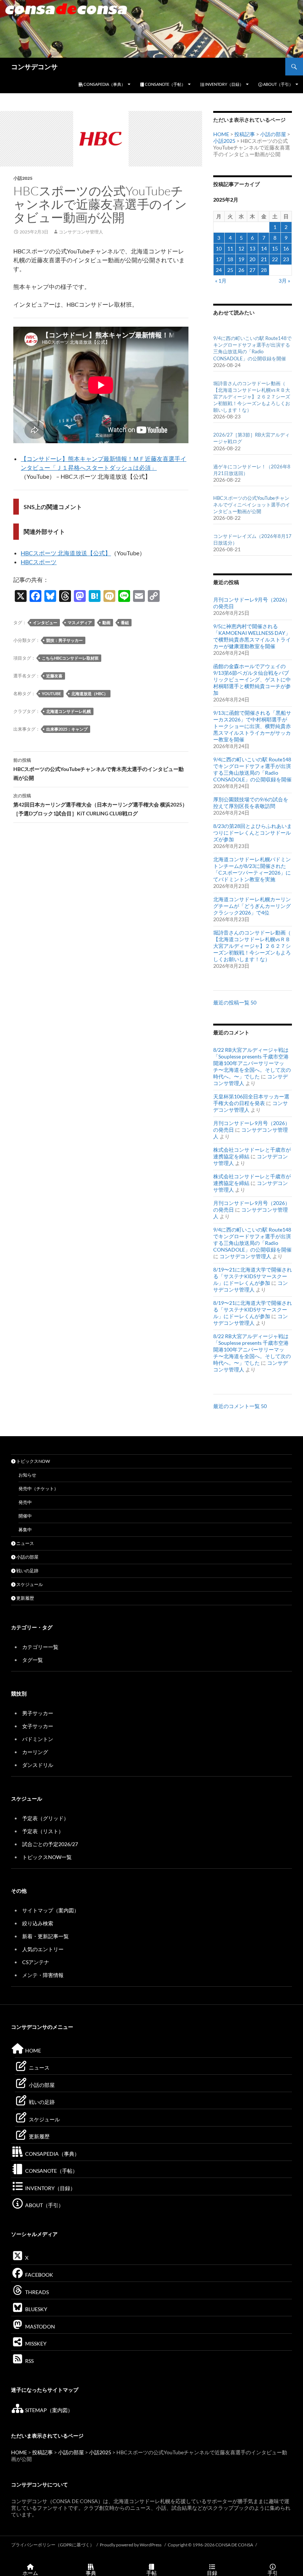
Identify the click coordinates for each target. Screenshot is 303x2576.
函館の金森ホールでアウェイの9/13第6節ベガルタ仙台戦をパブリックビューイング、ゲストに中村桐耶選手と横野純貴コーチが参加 (252, 679)
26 (241, 270)
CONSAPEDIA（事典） (104, 84)
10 (219, 248)
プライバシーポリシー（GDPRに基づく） (53, 2545)
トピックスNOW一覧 (47, 1857)
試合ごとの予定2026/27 (50, 1844)
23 (286, 259)
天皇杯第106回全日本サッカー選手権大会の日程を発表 (251, 1100)
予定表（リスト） (43, 1831)
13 (252, 248)
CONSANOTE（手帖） (165, 84)
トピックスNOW (33, 1461)
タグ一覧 (33, 1660)
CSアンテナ (36, 1962)
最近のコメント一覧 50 (240, 1406)
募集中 (25, 1530)
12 (241, 248)
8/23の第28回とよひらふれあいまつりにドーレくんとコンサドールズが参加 (253, 833)
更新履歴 (25, 1598)
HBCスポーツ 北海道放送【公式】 (66, 553)
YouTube (51, 693)
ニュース (25, 1543)
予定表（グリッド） (45, 1818)
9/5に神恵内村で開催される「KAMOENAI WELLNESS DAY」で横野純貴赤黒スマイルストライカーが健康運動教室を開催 (252, 636)
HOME (221, 134)
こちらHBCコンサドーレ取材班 (70, 658)
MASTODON (40, 2326)
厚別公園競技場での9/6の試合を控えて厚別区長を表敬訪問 (251, 803)
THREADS (36, 2292)
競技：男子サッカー (64, 640)
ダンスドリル (38, 1765)
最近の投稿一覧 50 (235, 1002)
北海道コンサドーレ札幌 (69, 711)
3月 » (284, 281)
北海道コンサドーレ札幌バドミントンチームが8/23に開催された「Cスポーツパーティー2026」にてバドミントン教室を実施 (252, 869)
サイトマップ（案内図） (51, 1910)
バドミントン (38, 1739)
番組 (125, 622)
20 (252, 259)
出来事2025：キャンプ (67, 729)
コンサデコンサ (34, 67)
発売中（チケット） (38, 1489)
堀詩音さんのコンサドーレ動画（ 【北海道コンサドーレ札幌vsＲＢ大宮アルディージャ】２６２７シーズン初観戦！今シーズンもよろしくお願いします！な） (252, 397)
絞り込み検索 (38, 1923)
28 (264, 270)
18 (230, 259)
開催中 (25, 1516)
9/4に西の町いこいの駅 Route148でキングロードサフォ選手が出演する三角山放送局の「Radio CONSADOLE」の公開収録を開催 (252, 769)
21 (264, 259)
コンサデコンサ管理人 (81, 232)
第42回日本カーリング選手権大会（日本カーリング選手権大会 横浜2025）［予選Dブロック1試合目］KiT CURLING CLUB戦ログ (100, 805)
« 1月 (221, 281)
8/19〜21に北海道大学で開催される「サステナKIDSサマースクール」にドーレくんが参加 (253, 1276)
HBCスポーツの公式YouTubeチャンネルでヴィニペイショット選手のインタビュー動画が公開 (252, 505)
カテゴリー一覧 (40, 1647)
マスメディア (80, 622)
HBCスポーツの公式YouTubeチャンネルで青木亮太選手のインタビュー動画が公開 (98, 769)
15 (275, 248)
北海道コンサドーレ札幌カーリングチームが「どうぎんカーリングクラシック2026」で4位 (252, 906)
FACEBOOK (39, 2275)
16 (286, 248)
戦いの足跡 (27, 1571)
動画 (106, 622)
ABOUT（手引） (278, 84)
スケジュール (29, 1584)
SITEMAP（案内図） (48, 2410)
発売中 (25, 1502)
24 (219, 270)
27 (252, 270)
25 (230, 270)
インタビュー (45, 622)
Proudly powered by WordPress (131, 2545)
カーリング (35, 1752)
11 (230, 248)
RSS (29, 2361)
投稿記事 (245, 134)
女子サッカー (38, 1726)
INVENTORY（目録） (224, 84)
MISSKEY (35, 2343)
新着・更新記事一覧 (45, 1936)
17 (219, 259)
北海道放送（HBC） (90, 693)
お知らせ (27, 1475)
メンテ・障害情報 (43, 1975)
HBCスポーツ (39, 562)
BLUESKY (36, 2309)
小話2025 (23, 178)
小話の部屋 (273, 134)
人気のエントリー (43, 1949)
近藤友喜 (54, 676)
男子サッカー (38, 1713)
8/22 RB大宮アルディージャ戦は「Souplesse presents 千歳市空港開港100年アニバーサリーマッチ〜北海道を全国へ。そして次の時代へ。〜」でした (252, 1063)
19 (241, 259)
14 (264, 248)
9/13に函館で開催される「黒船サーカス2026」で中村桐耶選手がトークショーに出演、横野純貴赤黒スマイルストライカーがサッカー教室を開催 (252, 726)
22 (275, 259)
